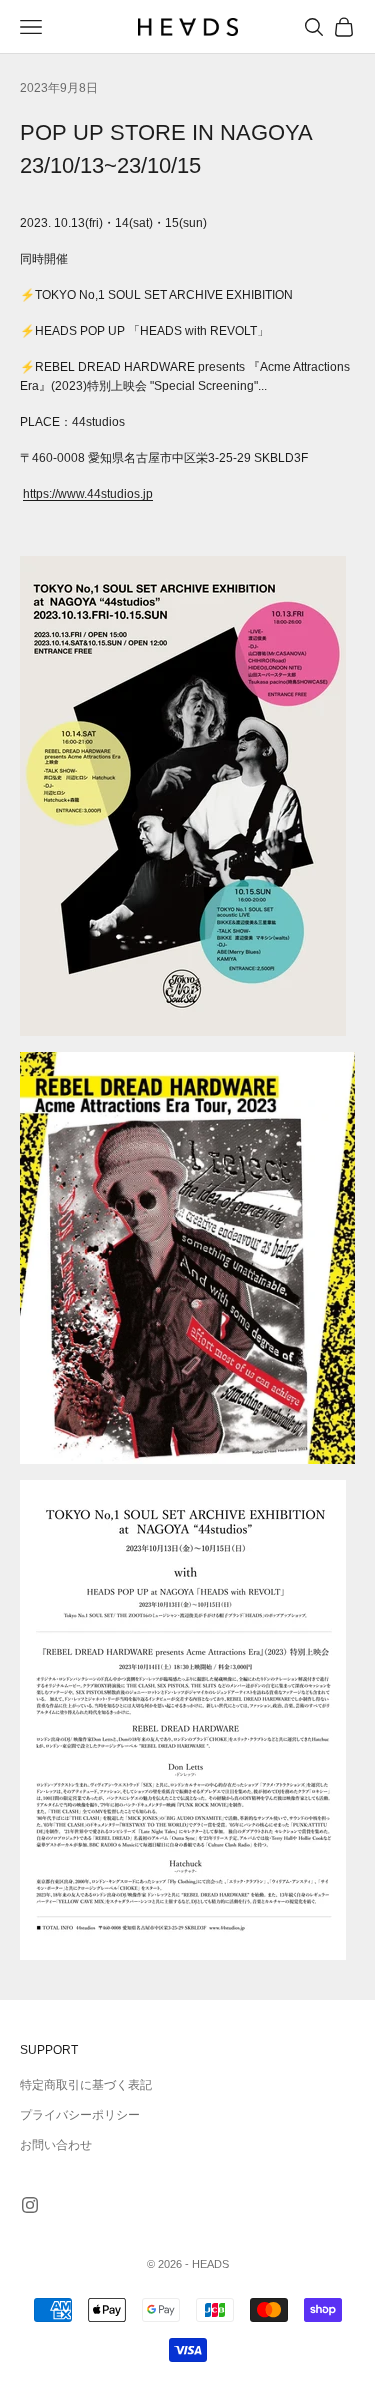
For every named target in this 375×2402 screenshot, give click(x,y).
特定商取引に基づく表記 (86, 2085)
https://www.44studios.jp (88, 494)
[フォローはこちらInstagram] (30, 2205)
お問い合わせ (56, 2145)
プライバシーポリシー (80, 2115)
